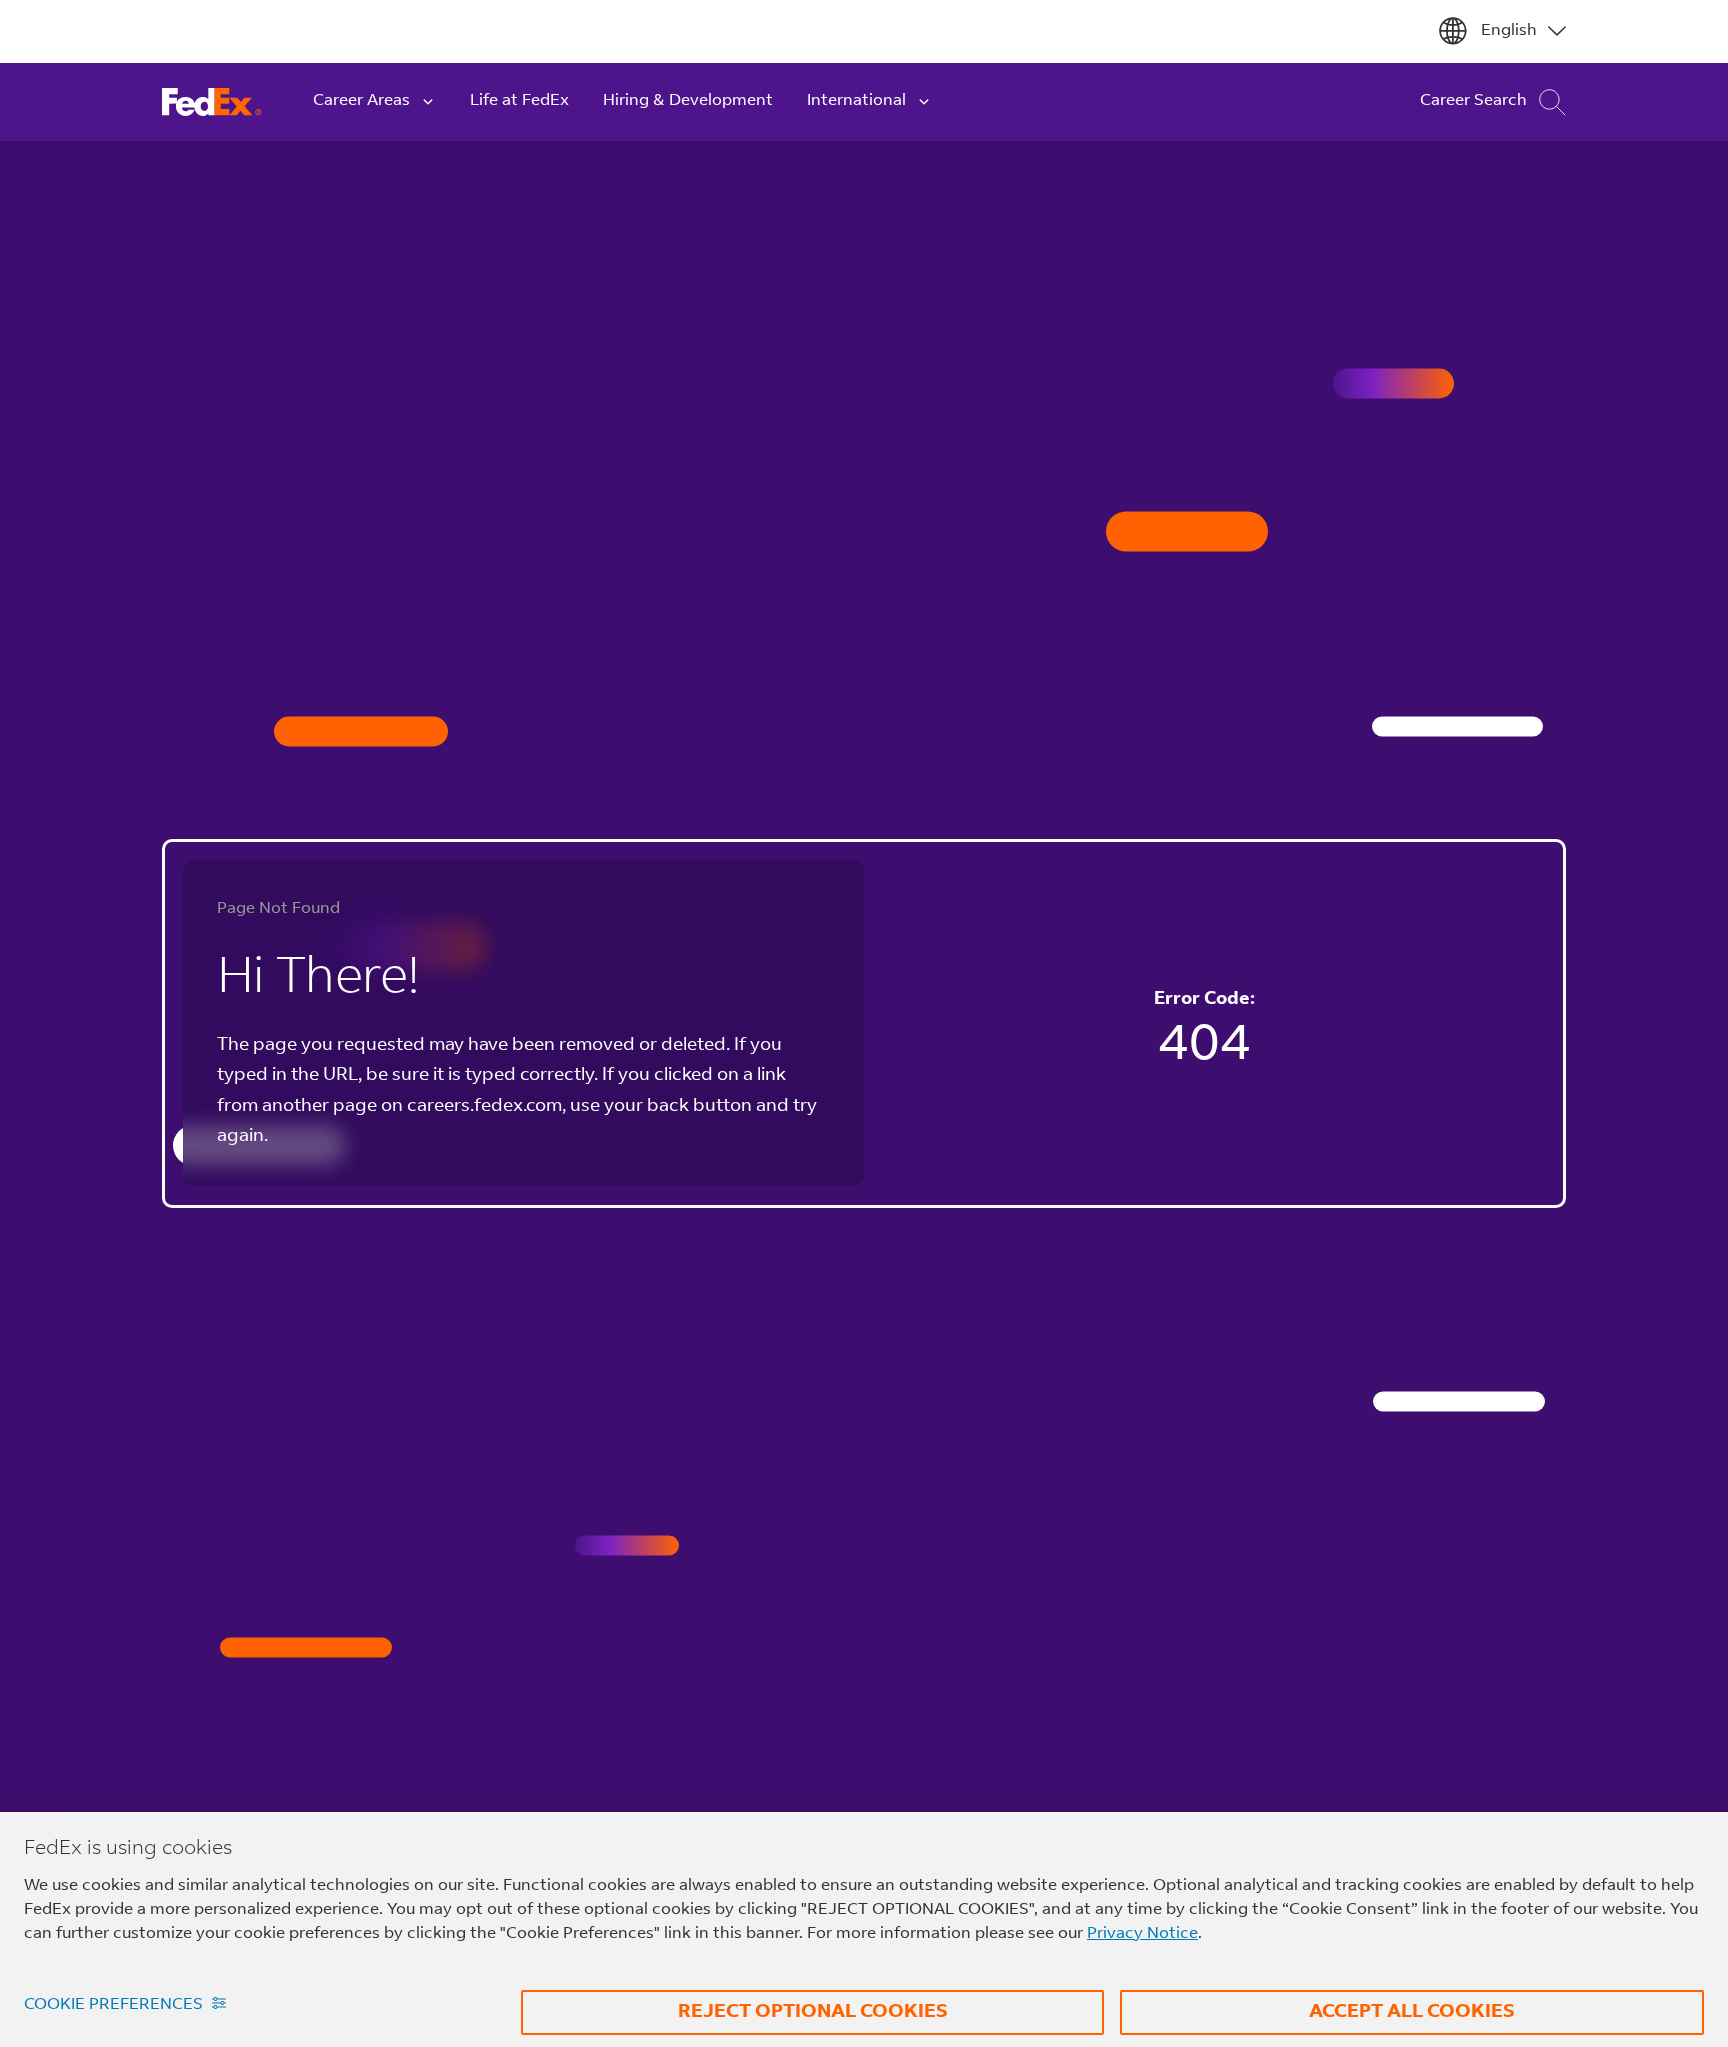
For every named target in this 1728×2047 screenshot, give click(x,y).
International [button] (856, 101)
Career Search (1473, 101)
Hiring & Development (688, 101)
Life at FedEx (519, 101)
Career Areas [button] (361, 101)
